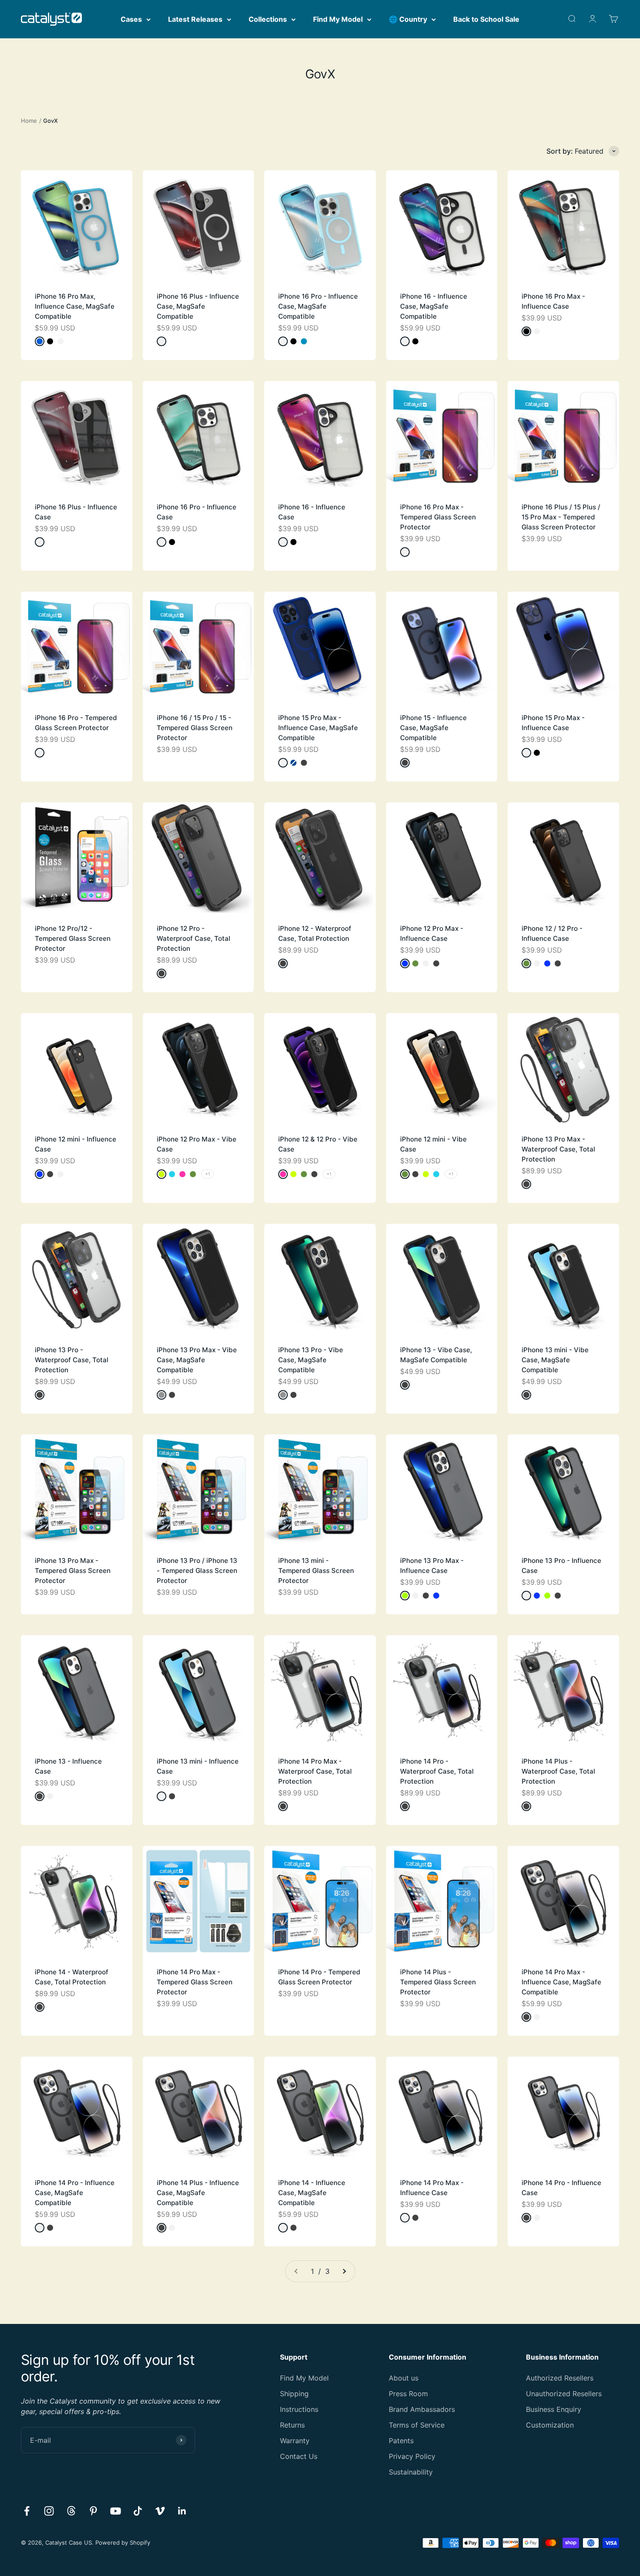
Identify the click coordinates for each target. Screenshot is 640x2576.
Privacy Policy (412, 2456)
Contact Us (299, 2456)
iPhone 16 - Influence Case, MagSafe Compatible (434, 306)
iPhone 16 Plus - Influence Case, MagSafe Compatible (198, 306)
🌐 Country (408, 19)
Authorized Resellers (560, 2378)
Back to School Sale (486, 19)
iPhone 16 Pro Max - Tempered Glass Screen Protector (438, 517)
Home (29, 121)
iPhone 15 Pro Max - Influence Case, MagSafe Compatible (318, 728)
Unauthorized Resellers (564, 2394)
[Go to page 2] (344, 2271)
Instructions (299, 2409)
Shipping (294, 2394)
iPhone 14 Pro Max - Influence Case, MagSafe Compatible (561, 1982)
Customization (550, 2425)
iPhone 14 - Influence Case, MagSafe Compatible (312, 2193)
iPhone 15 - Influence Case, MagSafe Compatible (433, 728)
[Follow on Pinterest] (93, 2511)
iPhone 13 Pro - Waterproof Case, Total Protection (72, 1360)
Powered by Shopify (123, 2542)
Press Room (408, 2394)
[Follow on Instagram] (49, 2511)
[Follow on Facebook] (27, 2511)
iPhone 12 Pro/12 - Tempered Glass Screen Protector (73, 938)
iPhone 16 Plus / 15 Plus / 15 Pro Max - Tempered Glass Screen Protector (561, 517)
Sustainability (411, 2472)
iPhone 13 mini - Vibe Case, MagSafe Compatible (555, 1360)
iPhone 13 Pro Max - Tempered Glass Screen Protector (73, 1571)
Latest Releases (195, 19)
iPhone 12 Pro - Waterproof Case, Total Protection (194, 938)
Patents (401, 2441)
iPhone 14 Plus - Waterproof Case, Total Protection (558, 1771)
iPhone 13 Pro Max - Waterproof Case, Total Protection (558, 1149)
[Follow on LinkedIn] (182, 2511)
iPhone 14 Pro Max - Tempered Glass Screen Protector (195, 1982)
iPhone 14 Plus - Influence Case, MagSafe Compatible (198, 2193)
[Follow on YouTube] (116, 2511)
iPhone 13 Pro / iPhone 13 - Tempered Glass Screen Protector (197, 1571)
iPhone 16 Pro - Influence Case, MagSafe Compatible (318, 306)
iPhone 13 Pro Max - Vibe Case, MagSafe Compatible (197, 1360)
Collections (268, 19)
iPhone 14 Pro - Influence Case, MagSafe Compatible (75, 2193)
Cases (131, 19)
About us (404, 2378)
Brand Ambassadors (422, 2409)
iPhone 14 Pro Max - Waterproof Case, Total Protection (315, 1771)
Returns (292, 2425)
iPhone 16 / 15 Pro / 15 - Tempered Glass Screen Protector (195, 728)
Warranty (295, 2441)
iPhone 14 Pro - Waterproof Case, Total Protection (437, 1771)
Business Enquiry (554, 2409)
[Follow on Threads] (71, 2511)
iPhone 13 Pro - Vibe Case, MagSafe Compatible (311, 1360)
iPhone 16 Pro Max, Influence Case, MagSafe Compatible (75, 306)
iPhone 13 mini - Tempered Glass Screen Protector (316, 1571)
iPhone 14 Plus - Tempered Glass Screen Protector (438, 1982)
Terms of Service (417, 2425)
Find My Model (338, 19)
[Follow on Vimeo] (160, 2511)
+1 (207, 1174)
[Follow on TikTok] (138, 2511)
